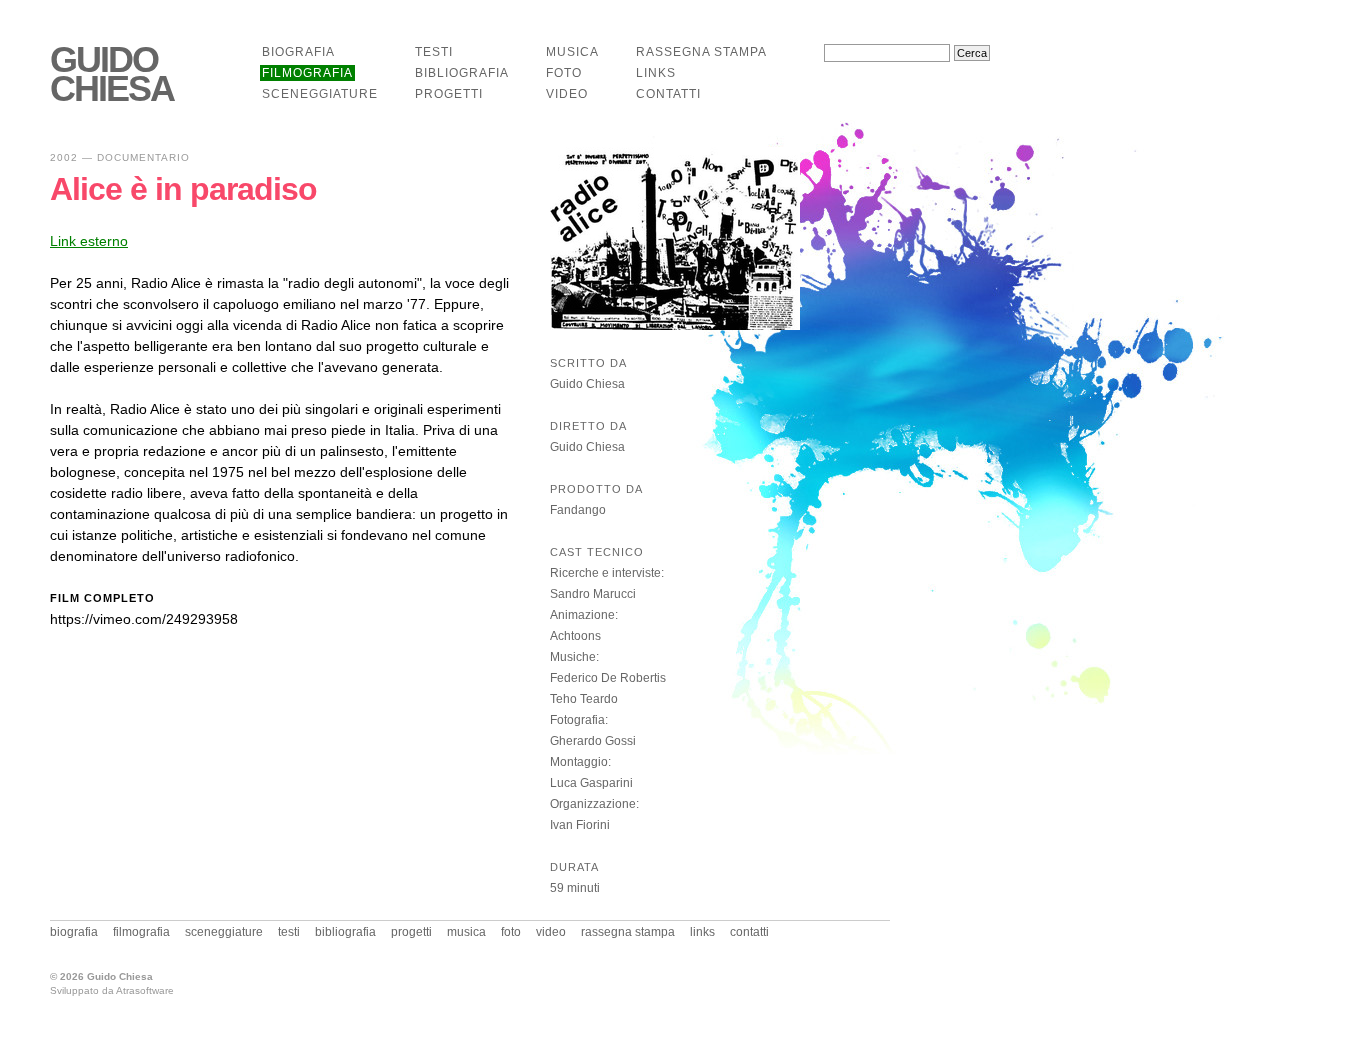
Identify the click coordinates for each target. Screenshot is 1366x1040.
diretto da (588, 426)
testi (434, 52)
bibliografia (462, 73)
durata (574, 867)
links (656, 73)
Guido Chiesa (112, 75)
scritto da (588, 363)
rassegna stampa (701, 52)
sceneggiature (320, 94)
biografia (298, 52)
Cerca (972, 53)
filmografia (307, 73)
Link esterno (89, 241)
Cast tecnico (597, 552)
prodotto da (596, 489)
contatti (668, 94)
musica (572, 52)
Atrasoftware (145, 990)
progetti (449, 94)
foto (564, 73)
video (567, 94)
